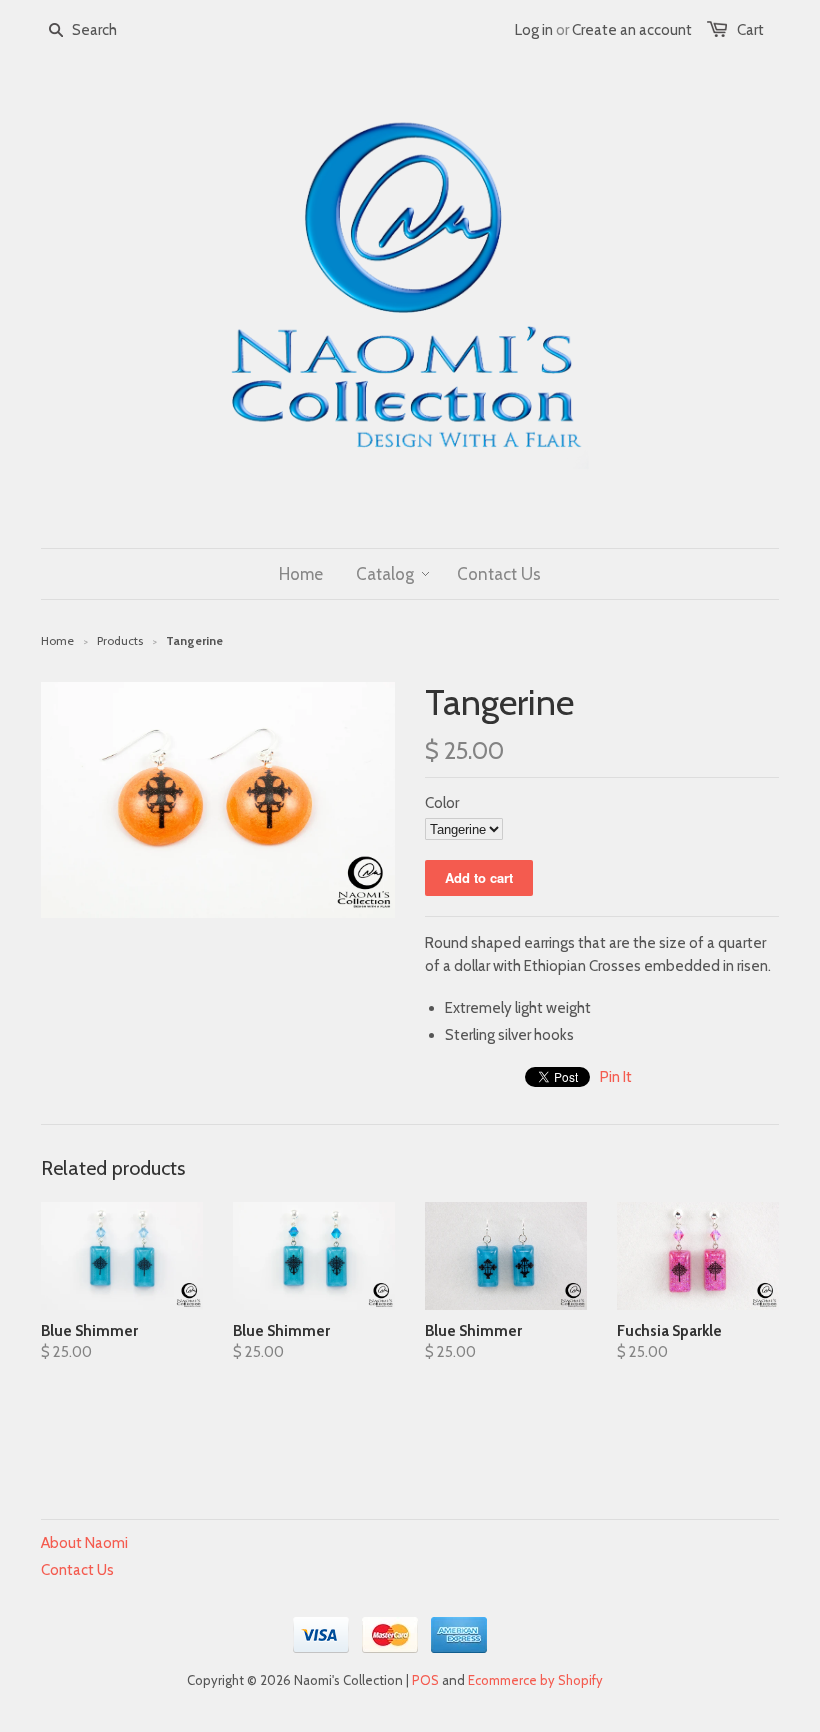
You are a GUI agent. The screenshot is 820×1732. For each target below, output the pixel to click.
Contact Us (77, 1570)
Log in (534, 30)
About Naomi (84, 1543)
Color (442, 803)
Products (120, 640)
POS (425, 1680)
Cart (750, 30)
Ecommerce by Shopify (535, 1680)
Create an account (632, 30)
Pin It (616, 1077)
